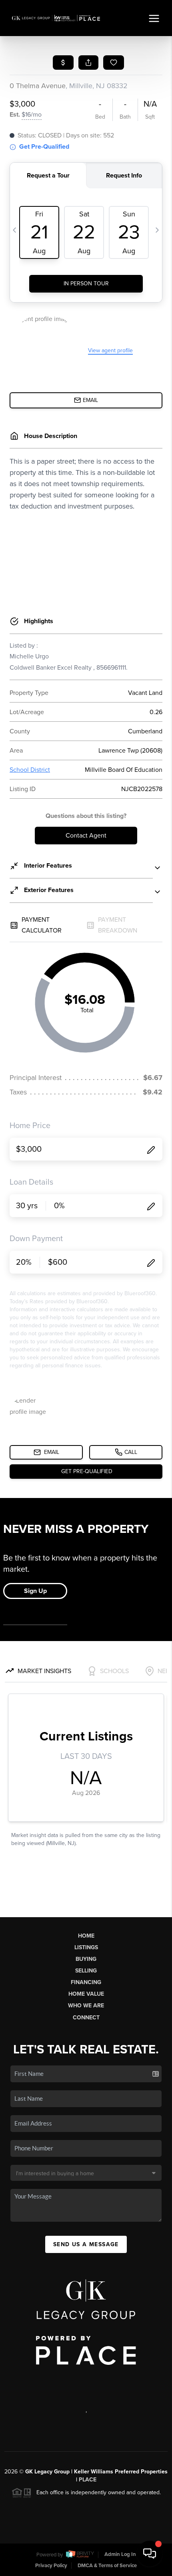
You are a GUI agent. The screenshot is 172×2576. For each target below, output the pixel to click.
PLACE (88, 2480)
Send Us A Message (86, 2244)
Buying (86, 1959)
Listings (86, 1947)
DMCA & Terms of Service (107, 2566)
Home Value (86, 1994)
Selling (86, 1971)
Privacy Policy (51, 2566)
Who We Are (86, 2006)
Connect (86, 2018)
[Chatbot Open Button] (150, 2554)
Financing (86, 1982)
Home (86, 1936)
